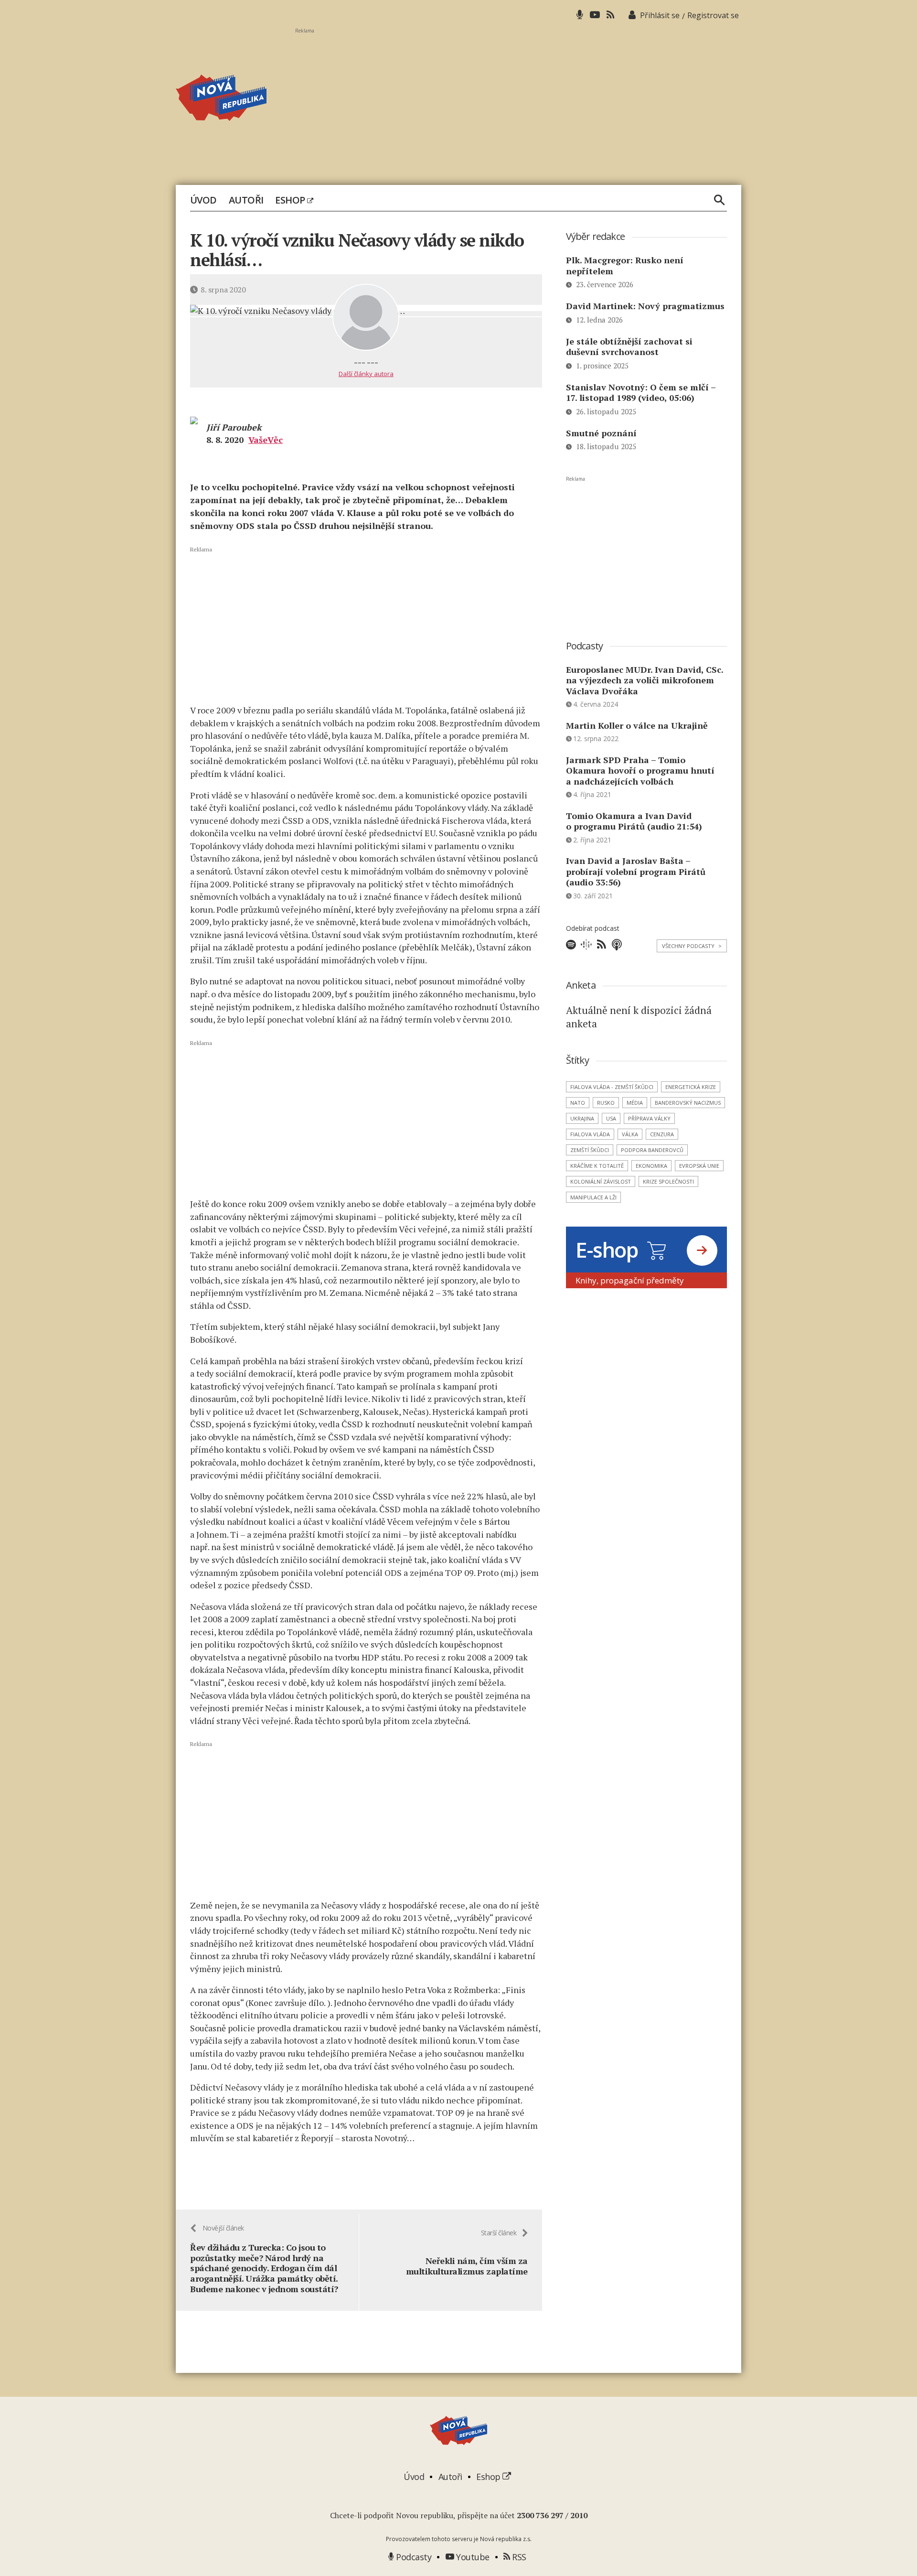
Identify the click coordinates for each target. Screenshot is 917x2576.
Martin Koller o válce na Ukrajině (637, 725)
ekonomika (651, 1166)
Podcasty (413, 2557)
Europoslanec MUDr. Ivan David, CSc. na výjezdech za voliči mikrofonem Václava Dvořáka (645, 680)
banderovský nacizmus (688, 1103)
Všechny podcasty (692, 946)
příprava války (649, 1118)
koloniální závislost (601, 1181)
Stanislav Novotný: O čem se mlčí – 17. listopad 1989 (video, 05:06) (641, 393)
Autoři (246, 200)
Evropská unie (699, 1166)
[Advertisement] (518, 101)
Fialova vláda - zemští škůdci (612, 1087)
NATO (578, 1103)
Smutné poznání (601, 433)
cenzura (662, 1134)
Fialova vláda (590, 1134)
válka (630, 1134)
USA (611, 1118)
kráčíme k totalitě (597, 1166)
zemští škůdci (590, 1150)
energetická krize (691, 1087)
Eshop (291, 200)
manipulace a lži (593, 1197)
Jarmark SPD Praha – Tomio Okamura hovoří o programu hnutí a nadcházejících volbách (640, 771)
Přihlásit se (660, 15)
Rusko (606, 1103)
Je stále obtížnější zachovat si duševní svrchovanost (629, 347)
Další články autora (366, 374)
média (635, 1103)
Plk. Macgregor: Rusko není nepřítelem (625, 265)
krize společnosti (668, 1181)
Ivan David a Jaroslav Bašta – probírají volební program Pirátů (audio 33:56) (636, 871)
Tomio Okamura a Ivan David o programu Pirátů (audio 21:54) (634, 821)
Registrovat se (713, 15)
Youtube (472, 2557)
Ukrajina (582, 1118)
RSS (518, 2557)
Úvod (203, 200)
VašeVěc (266, 440)
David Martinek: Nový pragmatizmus (645, 306)
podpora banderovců (652, 1150)
